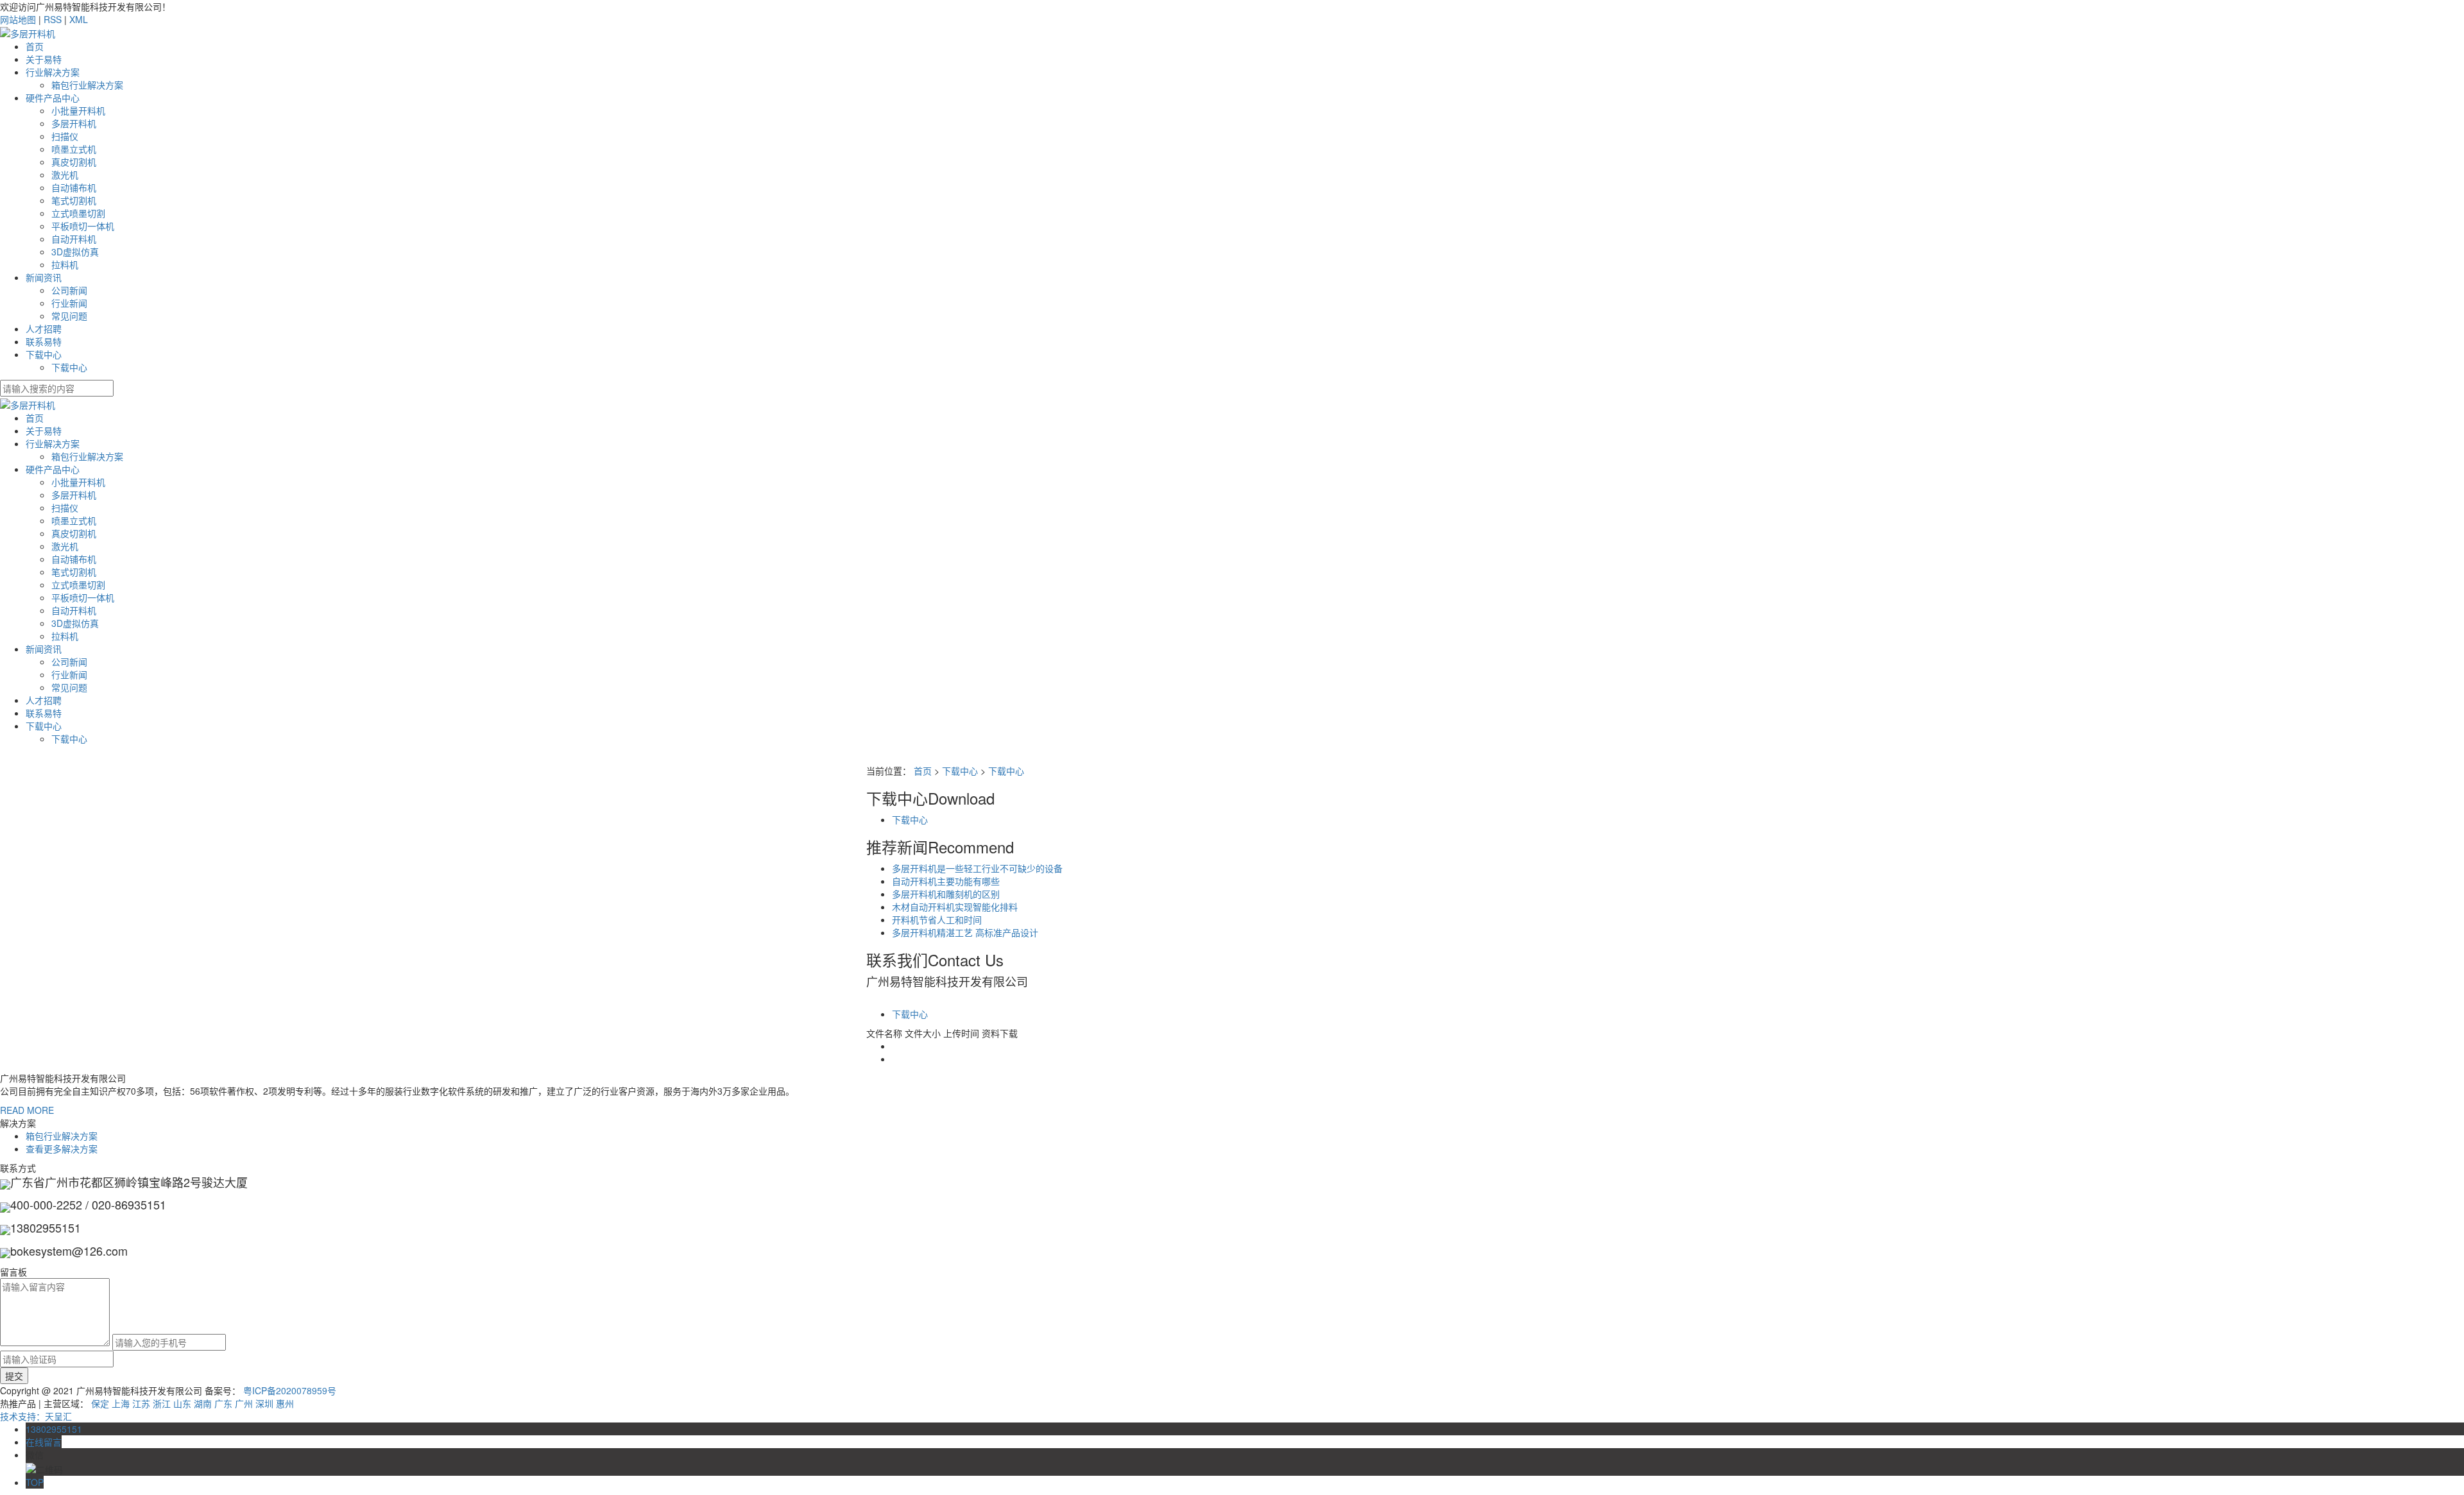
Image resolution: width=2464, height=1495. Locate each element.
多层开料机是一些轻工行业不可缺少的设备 (977, 868)
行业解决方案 (53, 72)
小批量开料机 (78, 110)
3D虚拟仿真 (75, 252)
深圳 (264, 1403)
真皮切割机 (74, 162)
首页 (35, 46)
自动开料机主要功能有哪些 (946, 881)
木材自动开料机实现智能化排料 (955, 907)
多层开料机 (74, 123)
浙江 (162, 1403)
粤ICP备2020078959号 (290, 1390)
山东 (182, 1403)
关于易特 (44, 59)
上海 (121, 1403)
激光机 (65, 175)
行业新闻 (69, 303)
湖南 (203, 1403)
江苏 (141, 1403)
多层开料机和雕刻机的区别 (946, 894)
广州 (244, 1403)
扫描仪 (65, 136)
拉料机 (65, 264)
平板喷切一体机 (83, 226)
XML (79, 19)
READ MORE (27, 1110)
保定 (100, 1403)
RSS (53, 19)
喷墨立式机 (74, 149)
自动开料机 (74, 239)
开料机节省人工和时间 (937, 919)
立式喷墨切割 (78, 213)
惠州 (285, 1403)
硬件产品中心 (53, 98)
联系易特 (44, 341)
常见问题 (69, 316)
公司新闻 (69, 290)
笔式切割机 (74, 200)
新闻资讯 (44, 277)
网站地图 (18, 19)
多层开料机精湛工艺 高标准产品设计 (965, 932)
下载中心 (44, 354)
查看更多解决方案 (62, 1149)
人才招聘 (44, 329)
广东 (223, 1403)
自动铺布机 (74, 187)
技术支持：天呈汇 (36, 1416)
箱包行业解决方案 (87, 85)
